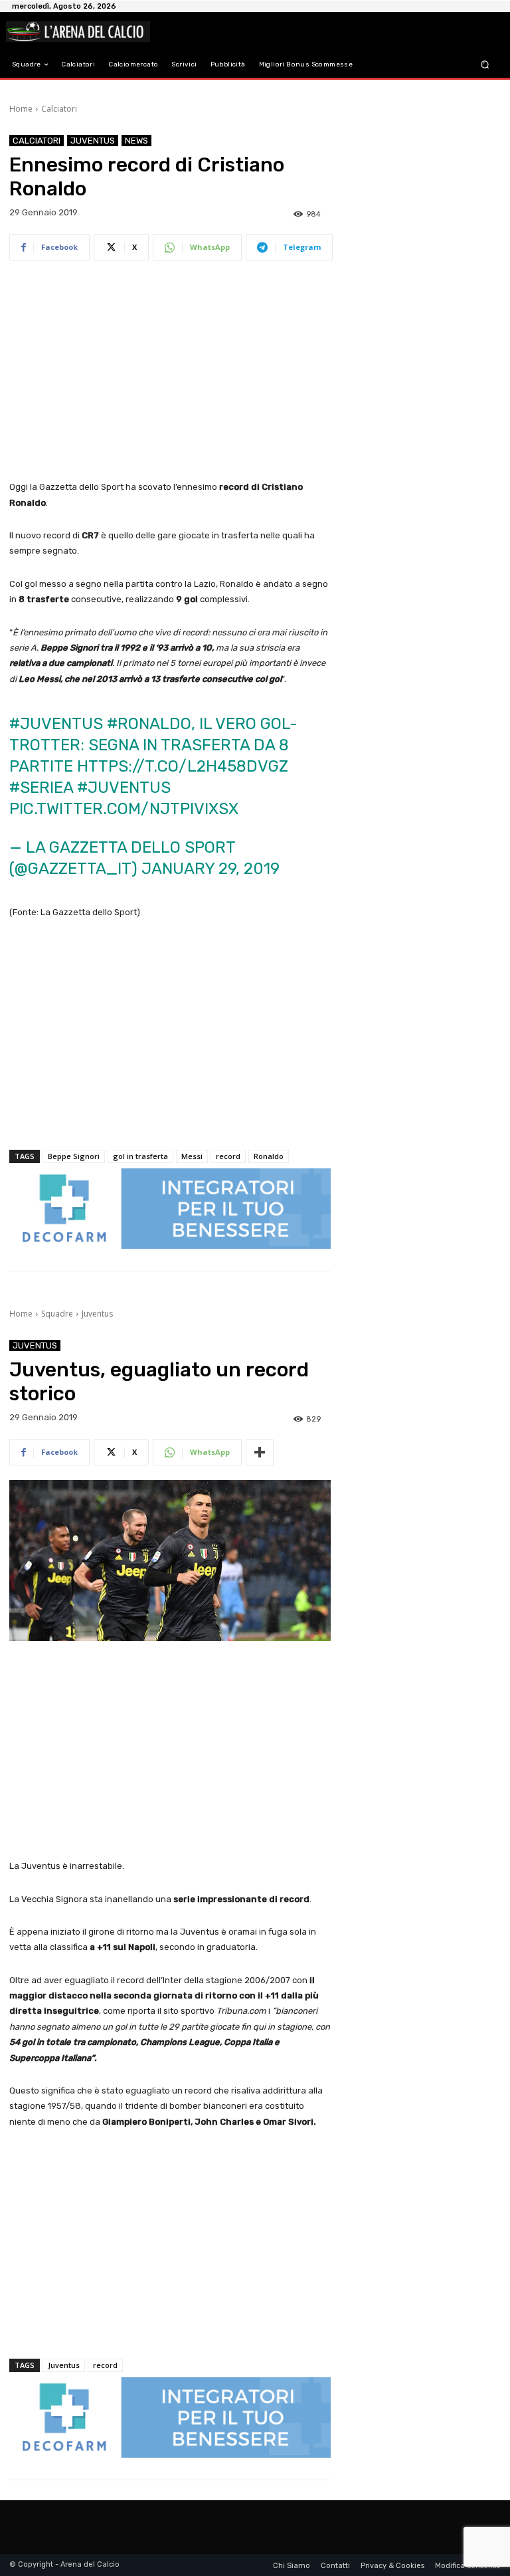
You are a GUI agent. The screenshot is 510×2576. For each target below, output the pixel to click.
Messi (192, 1156)
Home (21, 109)
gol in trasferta (140, 1156)
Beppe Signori (74, 1156)
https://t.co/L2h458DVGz (183, 766)
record (228, 1156)
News (136, 141)
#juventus (124, 788)
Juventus (93, 141)
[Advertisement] (170, 372)
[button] (485, 65)
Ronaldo (269, 1156)
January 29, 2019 (211, 869)
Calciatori (59, 109)
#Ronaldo (149, 724)
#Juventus (56, 724)
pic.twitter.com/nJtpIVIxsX (124, 809)
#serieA (41, 788)
